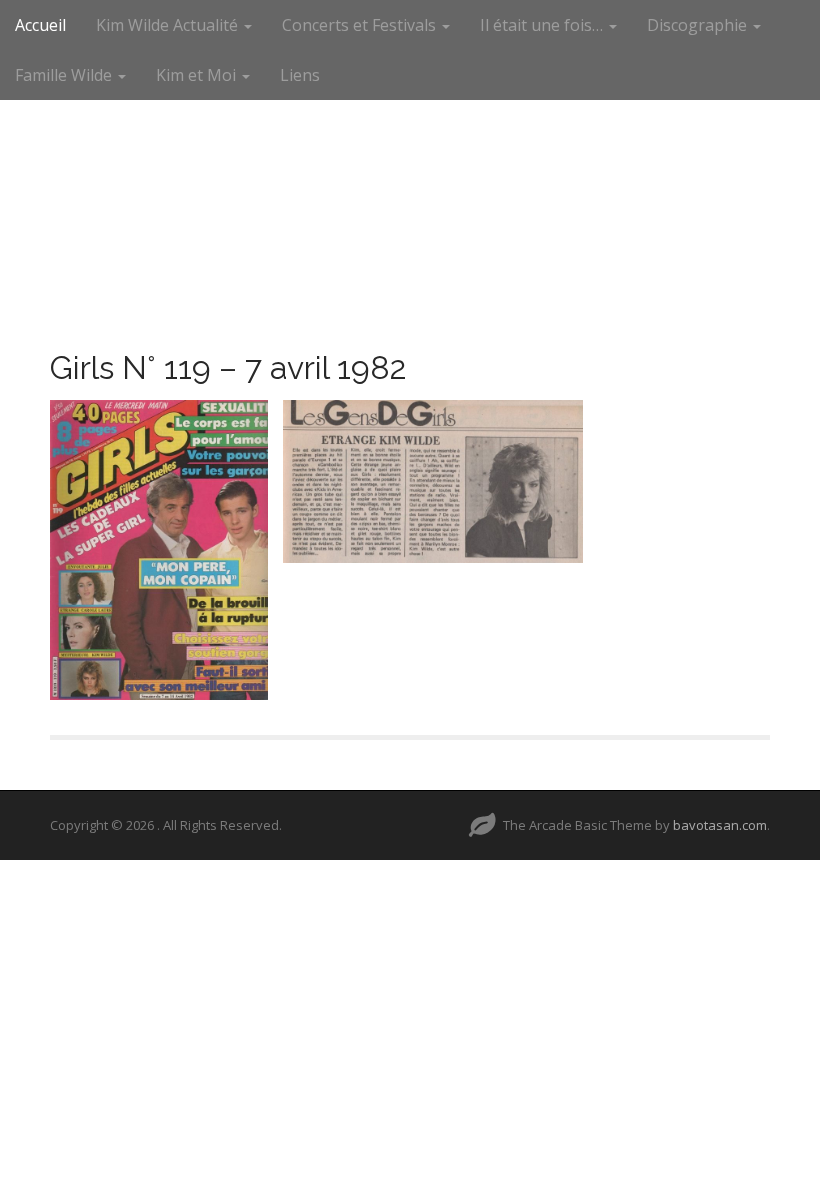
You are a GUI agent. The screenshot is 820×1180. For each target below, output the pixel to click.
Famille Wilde (65, 75)
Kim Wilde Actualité (169, 25)
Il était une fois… (543, 25)
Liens (300, 75)
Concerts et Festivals (361, 25)
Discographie (699, 25)
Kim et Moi (198, 75)
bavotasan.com (720, 825)
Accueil (40, 25)
